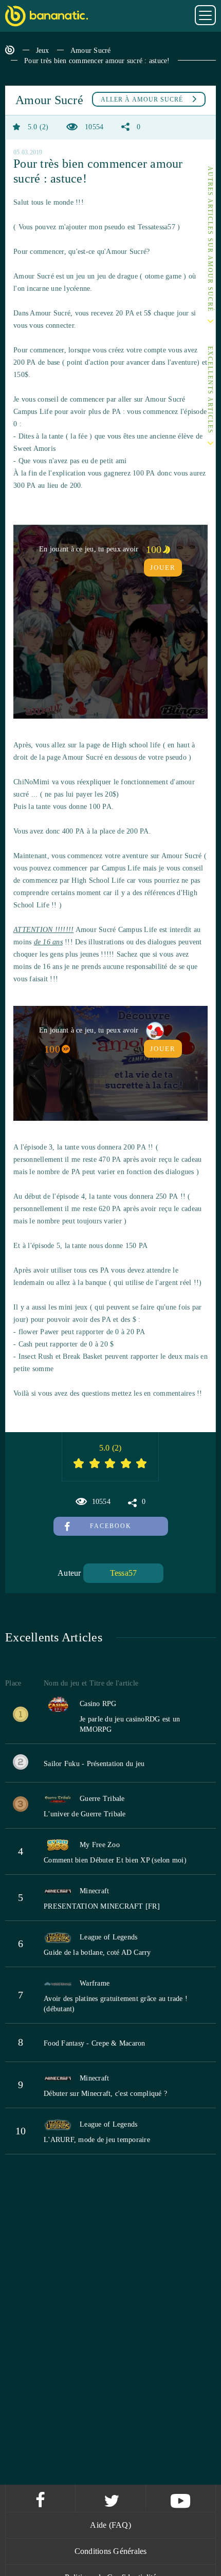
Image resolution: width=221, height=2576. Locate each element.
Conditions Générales (111, 2551)
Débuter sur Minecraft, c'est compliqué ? (105, 2094)
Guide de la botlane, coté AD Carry (97, 1953)
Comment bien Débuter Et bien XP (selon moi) (115, 1860)
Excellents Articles (210, 391)
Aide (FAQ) (110, 2525)
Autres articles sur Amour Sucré (210, 239)
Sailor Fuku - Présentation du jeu (94, 1764)
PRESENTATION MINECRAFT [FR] (102, 1906)
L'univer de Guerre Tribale (85, 1814)
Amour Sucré (91, 51)
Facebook (111, 1526)
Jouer (163, 568)
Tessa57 (124, 1573)
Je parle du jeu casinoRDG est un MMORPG (130, 1724)
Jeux (43, 51)
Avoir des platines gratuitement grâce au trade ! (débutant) (116, 2004)
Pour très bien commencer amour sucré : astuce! (97, 61)
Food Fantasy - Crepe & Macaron (95, 2043)
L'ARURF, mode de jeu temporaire (97, 2140)
